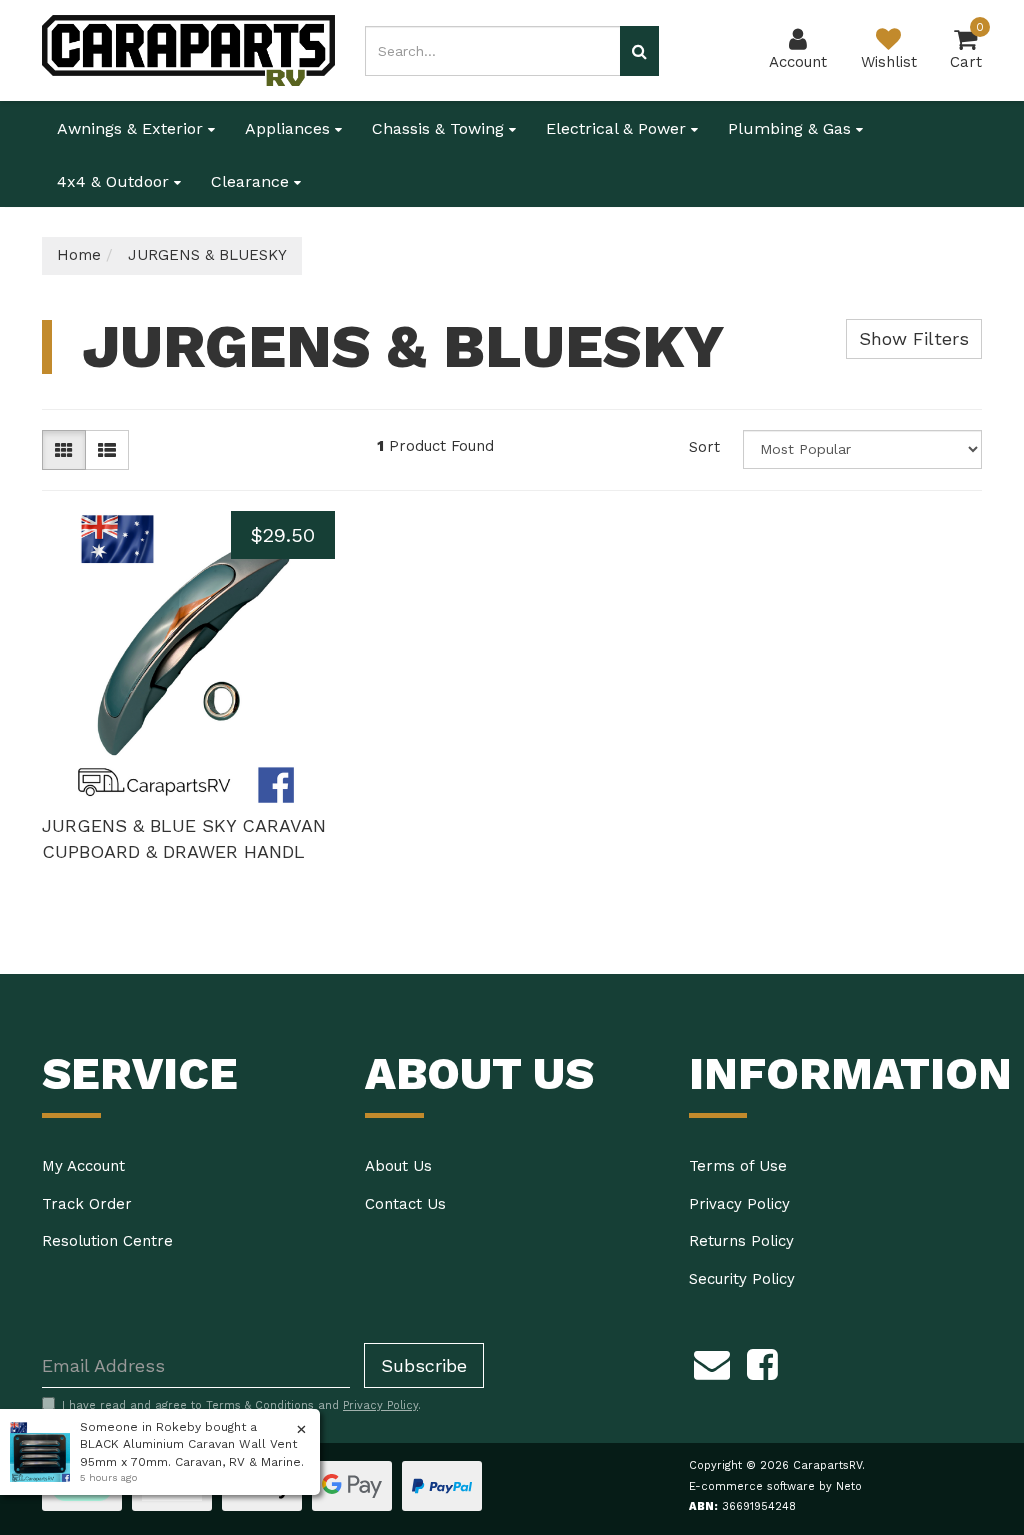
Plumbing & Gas (792, 128)
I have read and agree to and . (241, 1405)
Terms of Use (738, 1166)
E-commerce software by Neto (775, 1486)
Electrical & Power (618, 128)
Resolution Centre (107, 1241)
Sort (704, 447)
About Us (398, 1166)
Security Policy (742, 1279)
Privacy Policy (739, 1204)
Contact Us (405, 1204)
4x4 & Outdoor (115, 181)
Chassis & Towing (440, 128)
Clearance (252, 181)
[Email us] (712, 1361)
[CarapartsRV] (188, 49)
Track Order (87, 1204)
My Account (83, 1166)
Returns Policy (741, 1241)
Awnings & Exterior (132, 128)
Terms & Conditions (260, 1405)
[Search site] (639, 51)
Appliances (290, 128)
